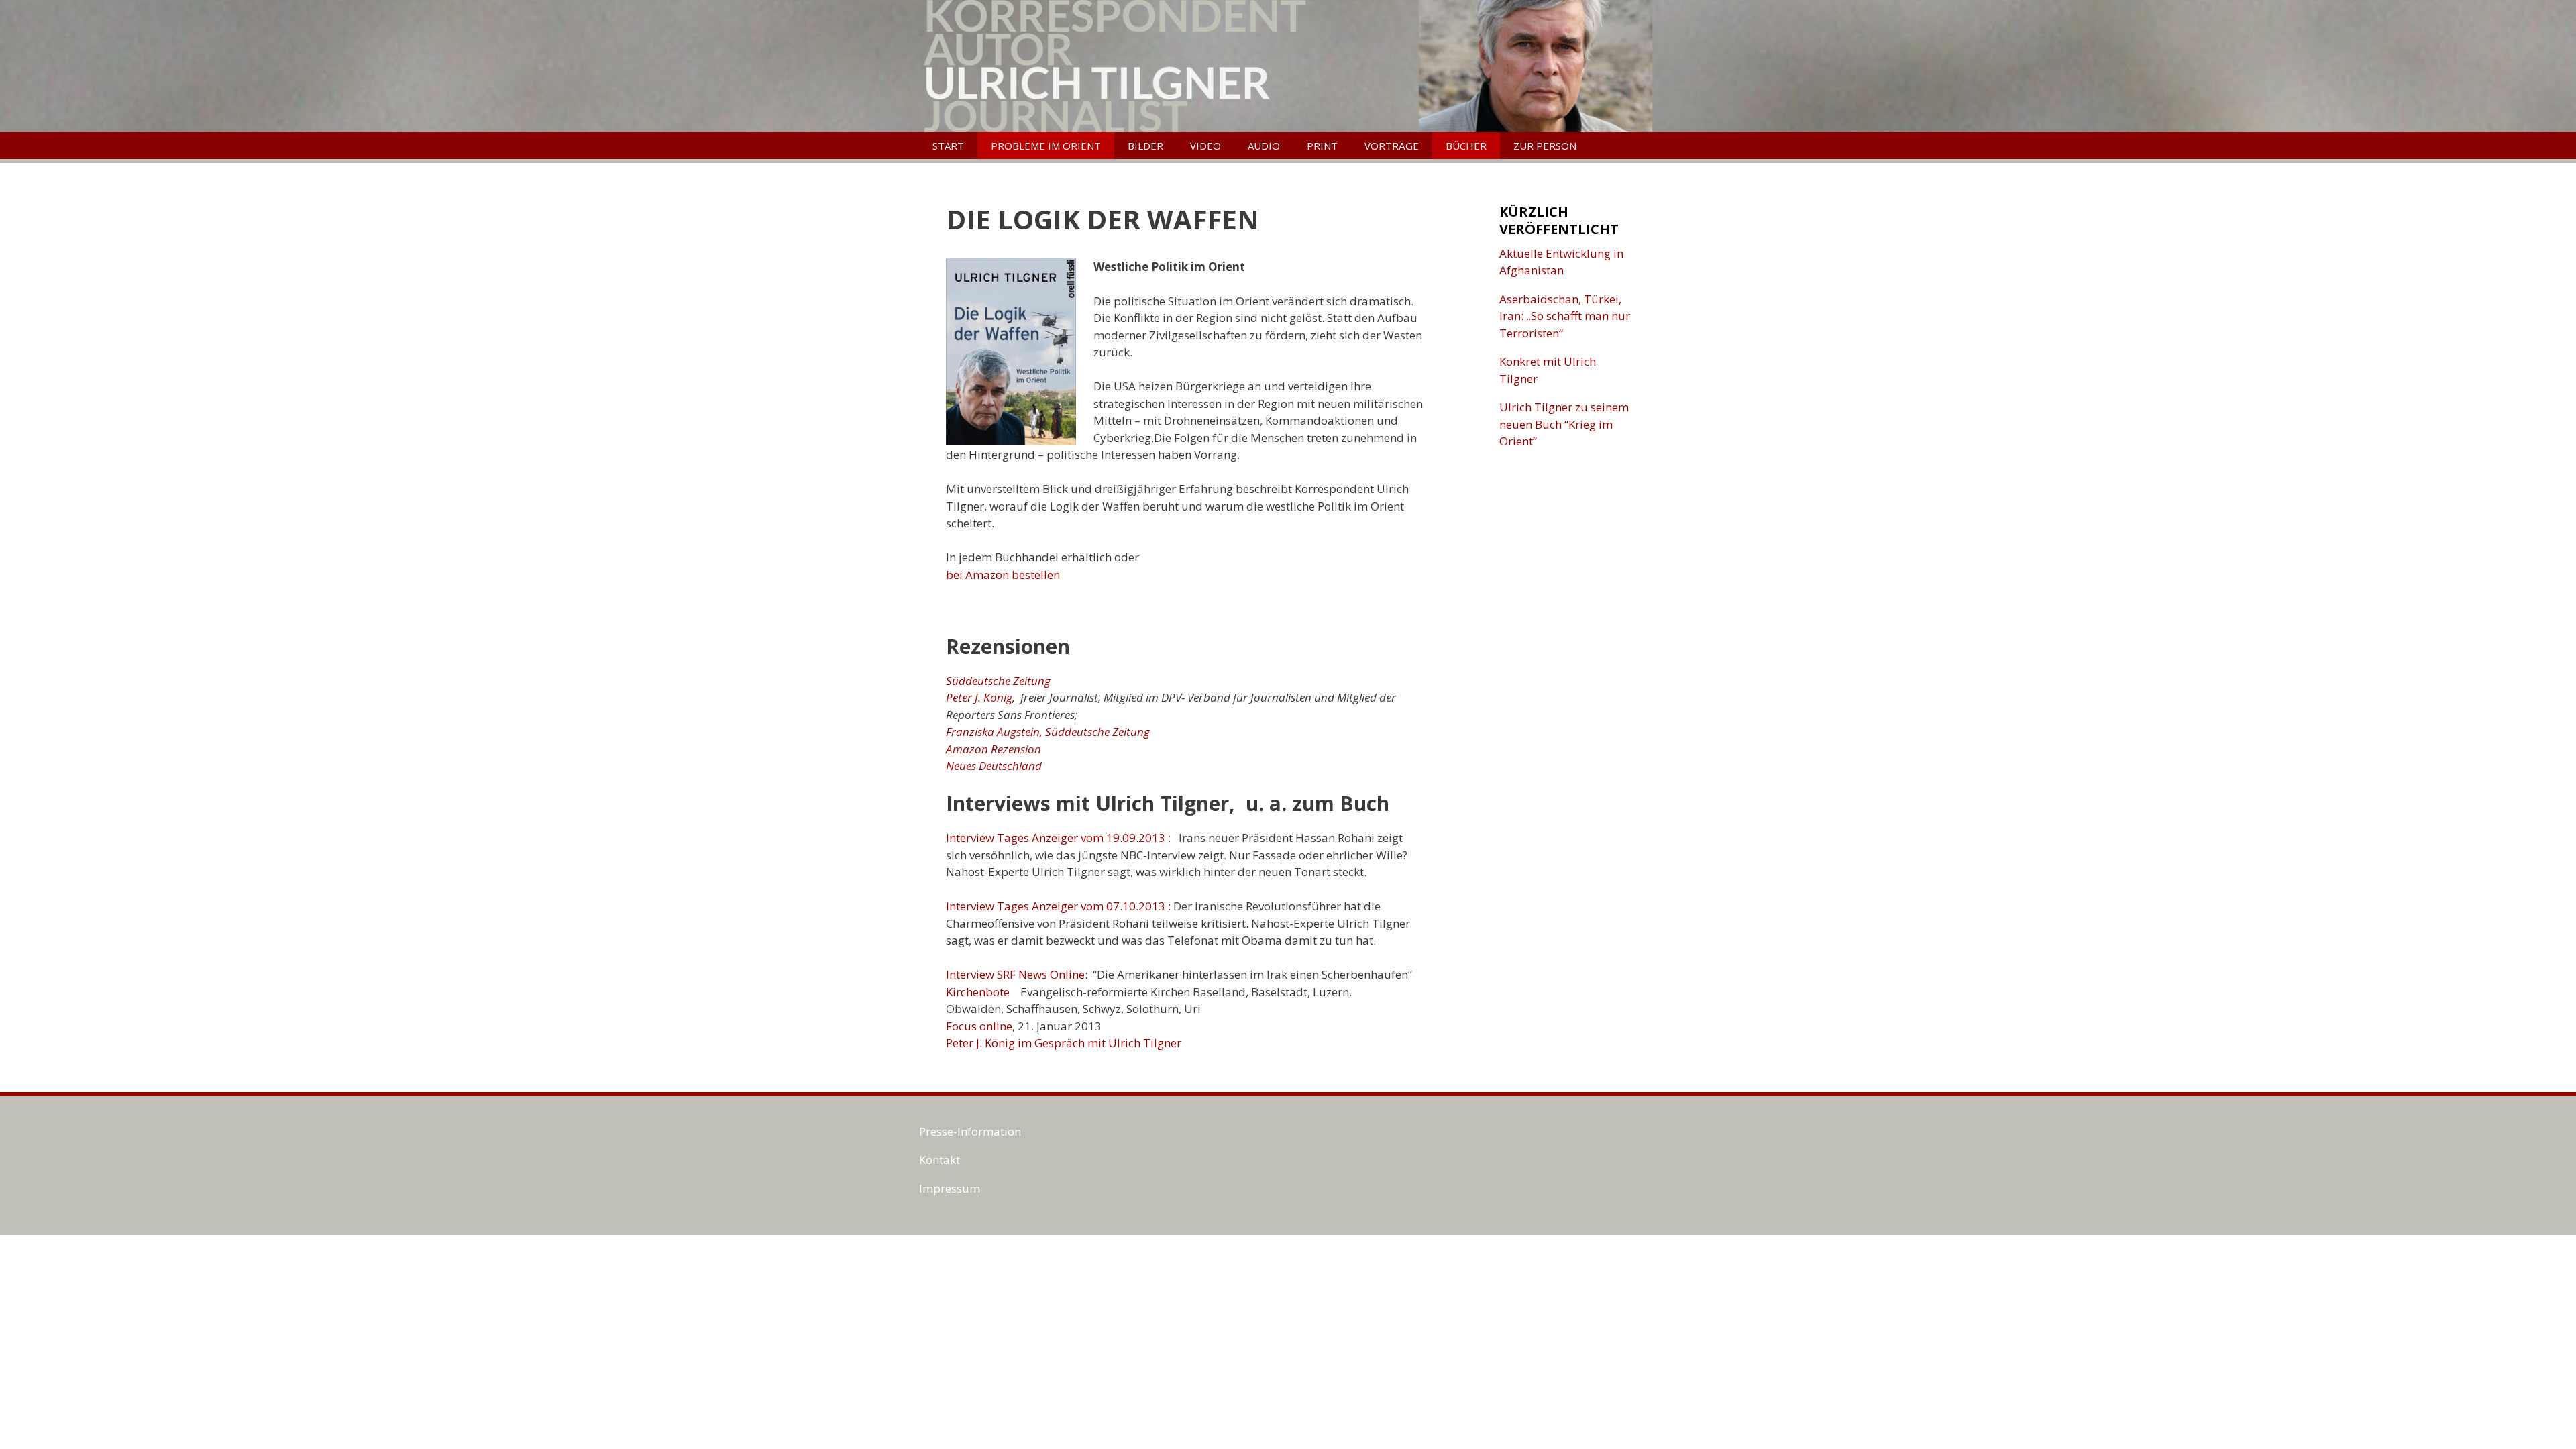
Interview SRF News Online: (1018, 974)
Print (1322, 146)
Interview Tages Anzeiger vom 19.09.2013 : (1058, 838)
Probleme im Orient (1046, 146)
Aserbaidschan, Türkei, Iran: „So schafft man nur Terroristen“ (1565, 316)
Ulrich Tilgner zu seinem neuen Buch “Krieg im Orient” (1564, 424)
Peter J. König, (980, 697)
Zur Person (1545, 146)
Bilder (1145, 146)
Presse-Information (970, 1131)
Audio (1264, 146)
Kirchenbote (978, 992)
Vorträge (1392, 146)
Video (1205, 146)
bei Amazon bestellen (1003, 575)
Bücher (1466, 146)
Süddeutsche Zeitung (998, 681)
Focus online (979, 1026)
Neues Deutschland (994, 766)
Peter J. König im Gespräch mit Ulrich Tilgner (1064, 1043)
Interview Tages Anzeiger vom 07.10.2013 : (1058, 906)
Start (948, 146)
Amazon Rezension (994, 749)
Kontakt (940, 1160)
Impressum (950, 1188)
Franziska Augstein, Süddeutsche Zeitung (1048, 732)
